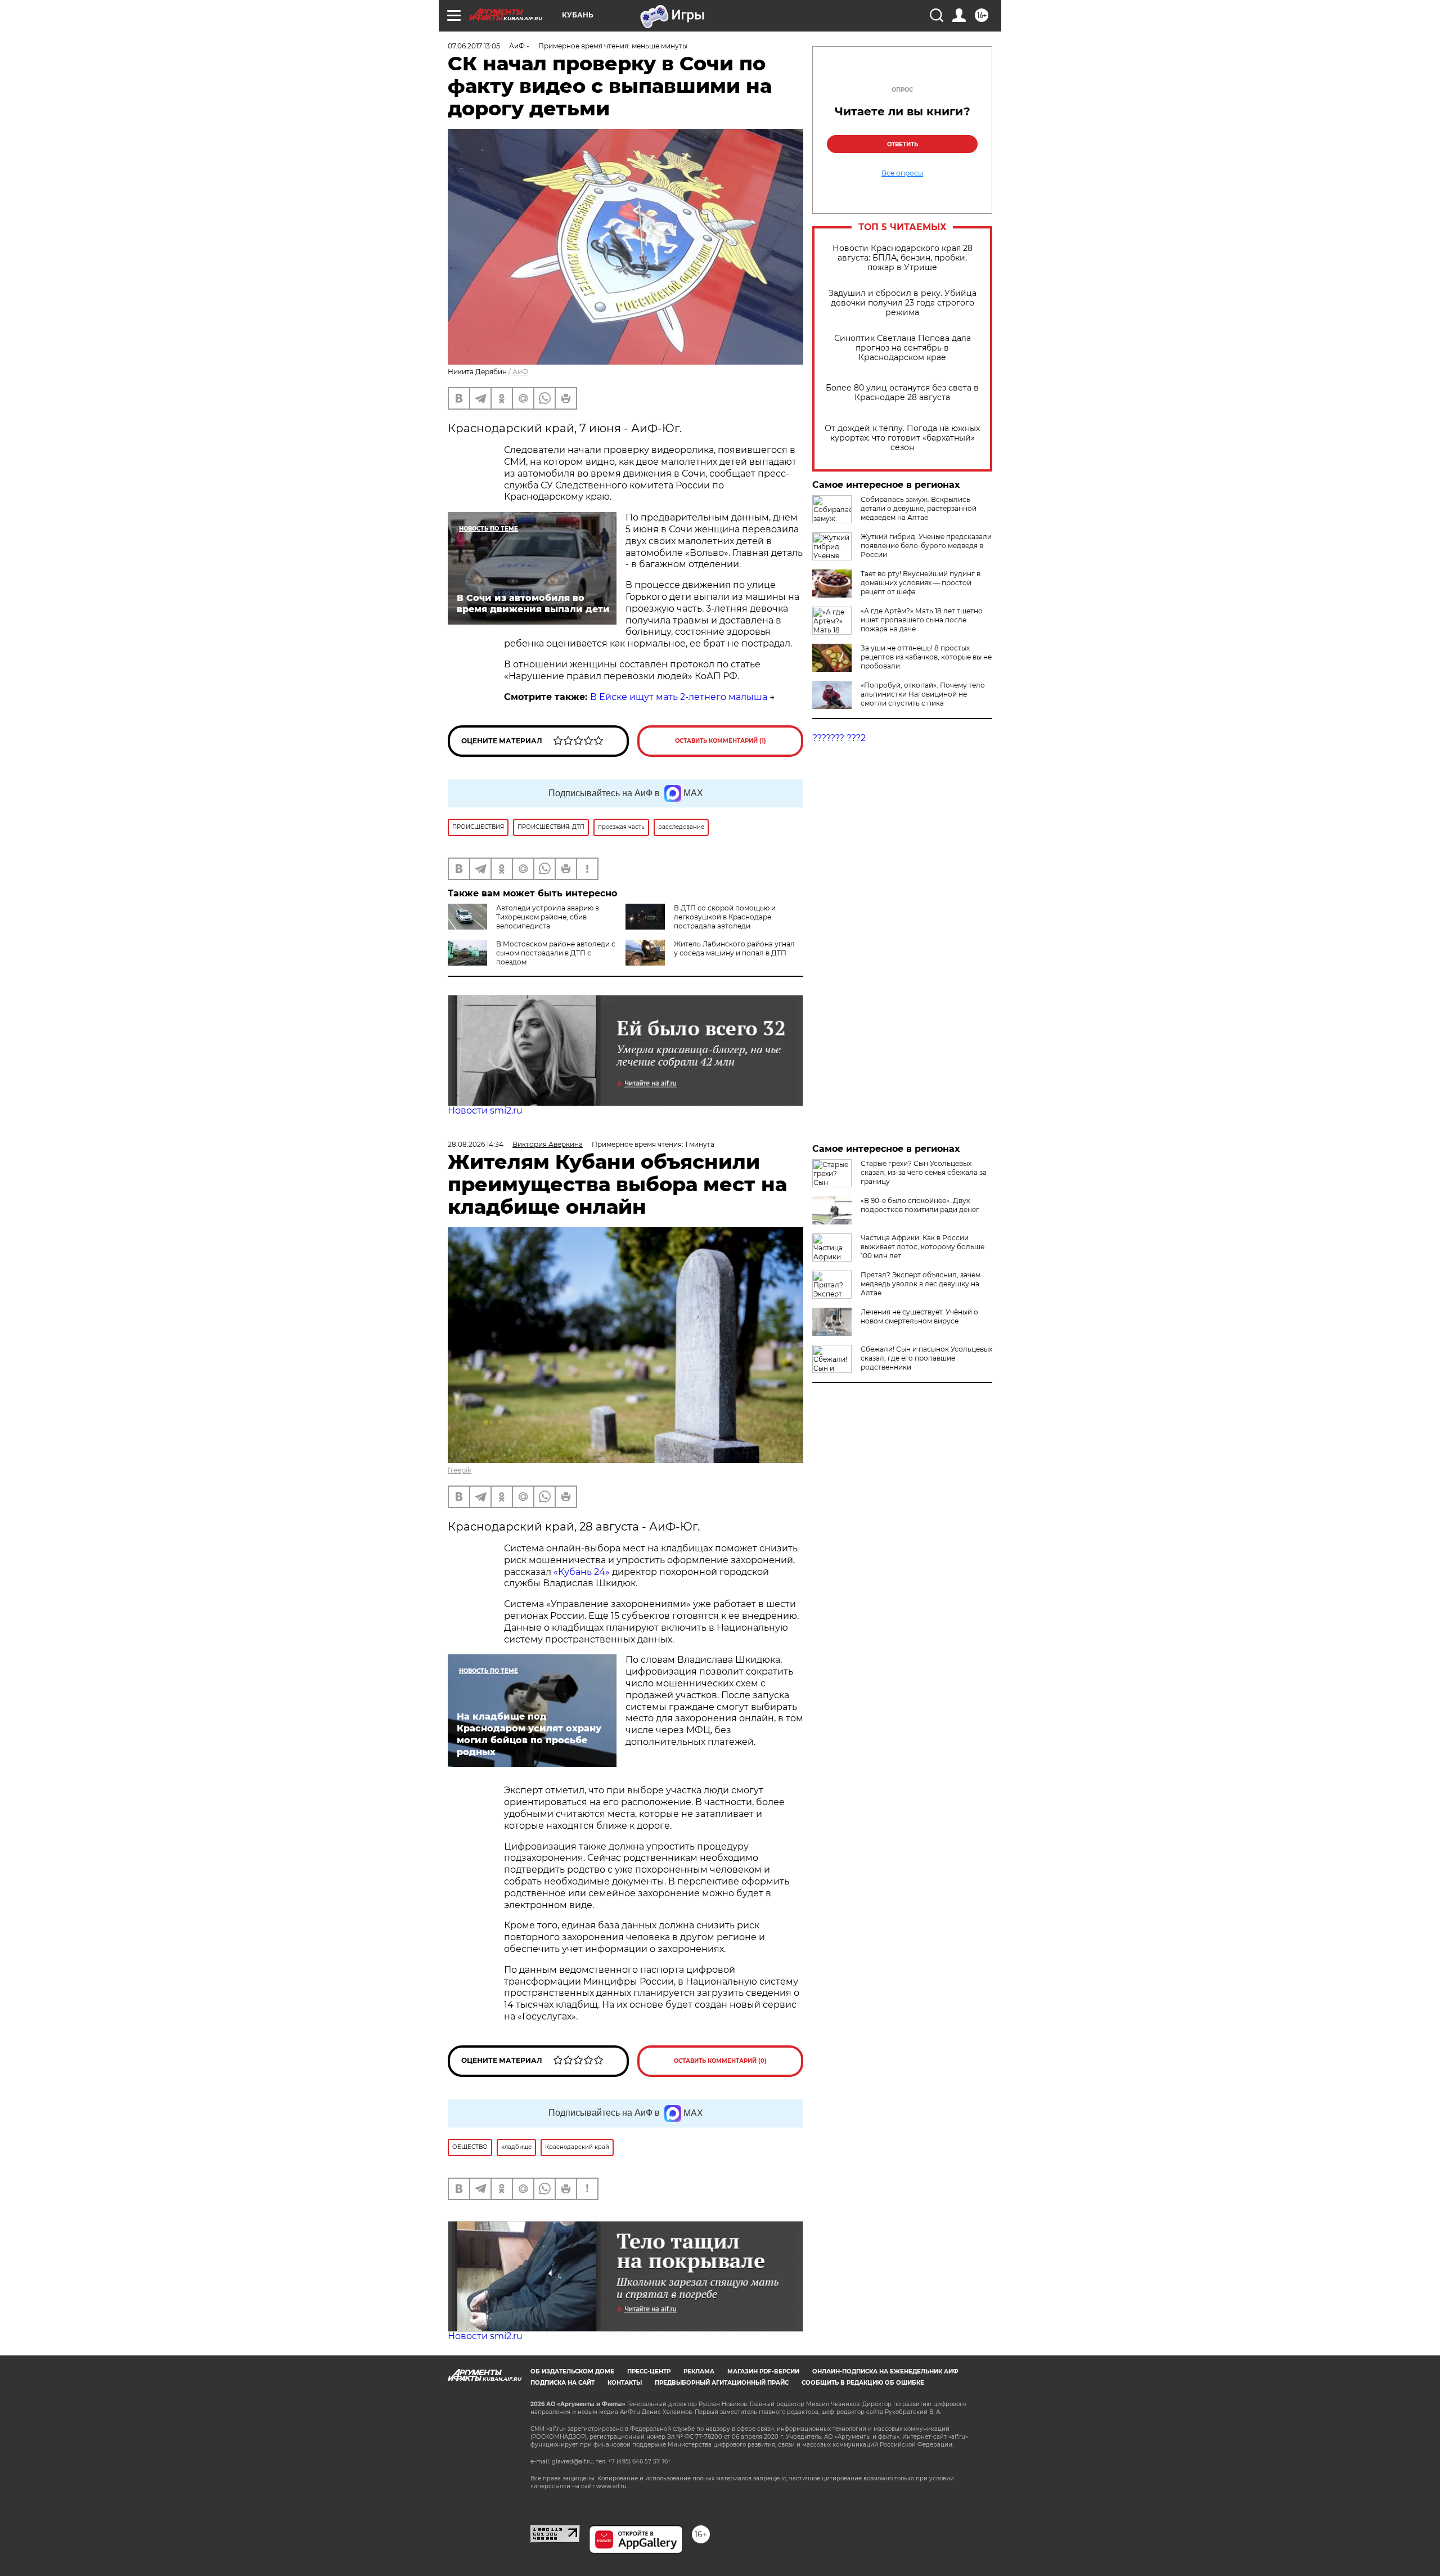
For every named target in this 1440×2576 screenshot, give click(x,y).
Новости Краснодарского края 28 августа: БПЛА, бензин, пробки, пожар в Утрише (903, 258)
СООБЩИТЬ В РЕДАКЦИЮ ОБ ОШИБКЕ (863, 2383)
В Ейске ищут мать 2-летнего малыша (679, 697)
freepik (460, 1470)
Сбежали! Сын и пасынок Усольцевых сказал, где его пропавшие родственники (926, 1358)
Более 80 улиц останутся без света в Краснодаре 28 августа (902, 393)
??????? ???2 (839, 738)
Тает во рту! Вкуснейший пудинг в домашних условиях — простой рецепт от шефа (921, 583)
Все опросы (902, 173)
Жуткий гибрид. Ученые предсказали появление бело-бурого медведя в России (926, 546)
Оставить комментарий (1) (721, 741)
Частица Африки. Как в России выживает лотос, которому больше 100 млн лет (922, 1247)
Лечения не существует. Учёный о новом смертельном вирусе (919, 1316)
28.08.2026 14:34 (476, 1144)
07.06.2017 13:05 (474, 46)
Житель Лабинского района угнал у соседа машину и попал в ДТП (734, 948)
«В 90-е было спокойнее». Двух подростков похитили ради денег (920, 1205)
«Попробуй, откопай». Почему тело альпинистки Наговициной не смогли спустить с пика (923, 694)
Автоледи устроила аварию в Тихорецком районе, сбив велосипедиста (548, 917)
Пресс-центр (649, 2371)
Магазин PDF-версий (763, 2371)
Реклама (699, 2371)
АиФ (520, 372)
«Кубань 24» (582, 1572)
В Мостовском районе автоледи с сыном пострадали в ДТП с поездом (556, 953)
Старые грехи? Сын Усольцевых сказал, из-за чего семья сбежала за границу (924, 1172)
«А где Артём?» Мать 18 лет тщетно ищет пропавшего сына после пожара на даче (922, 620)
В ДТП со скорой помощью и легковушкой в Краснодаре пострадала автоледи (725, 917)
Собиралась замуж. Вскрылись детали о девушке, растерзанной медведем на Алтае (919, 508)
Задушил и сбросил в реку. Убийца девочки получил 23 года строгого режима (903, 303)
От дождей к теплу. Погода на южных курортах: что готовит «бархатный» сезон (902, 438)
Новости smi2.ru (485, 1110)
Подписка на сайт (562, 2383)
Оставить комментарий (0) (720, 2061)
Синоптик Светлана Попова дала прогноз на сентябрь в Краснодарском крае (903, 348)
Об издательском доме (572, 2371)
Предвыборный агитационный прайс (722, 2383)
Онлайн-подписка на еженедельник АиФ (885, 2371)
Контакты (625, 2383)
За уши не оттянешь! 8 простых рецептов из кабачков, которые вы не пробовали (926, 657)
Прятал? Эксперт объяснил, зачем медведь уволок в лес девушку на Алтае (921, 1284)
